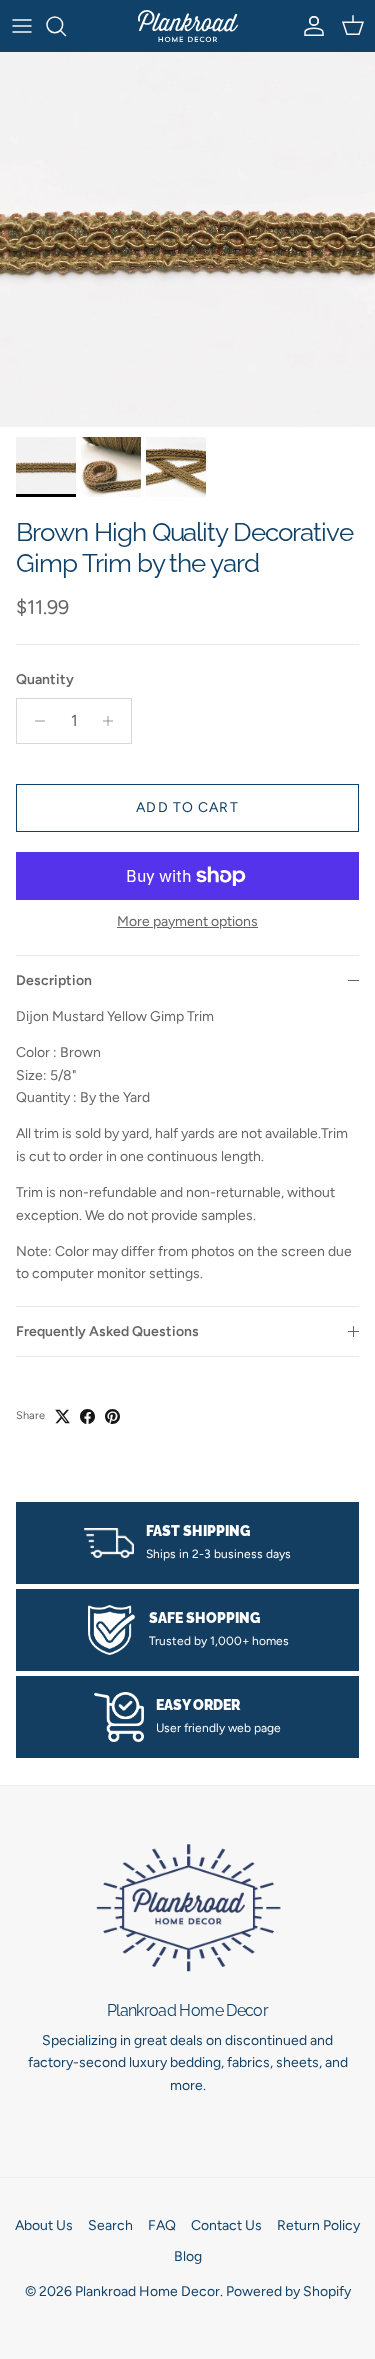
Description (54, 980)
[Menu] (22, 26)
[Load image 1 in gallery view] (187, 239)
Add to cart (187, 807)
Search (110, 2225)
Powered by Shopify (288, 2291)
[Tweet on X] (62, 1416)
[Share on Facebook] (87, 1416)
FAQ (162, 2225)
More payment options (187, 922)
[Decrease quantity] (34, 721)
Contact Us (226, 2225)
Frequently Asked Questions (107, 1331)
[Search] (66, 26)
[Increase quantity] (113, 721)
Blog (188, 2256)
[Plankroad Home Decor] (188, 26)
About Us (44, 2225)
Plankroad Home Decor (147, 2291)
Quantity (45, 679)
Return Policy (318, 2225)
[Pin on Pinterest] (112, 1416)
